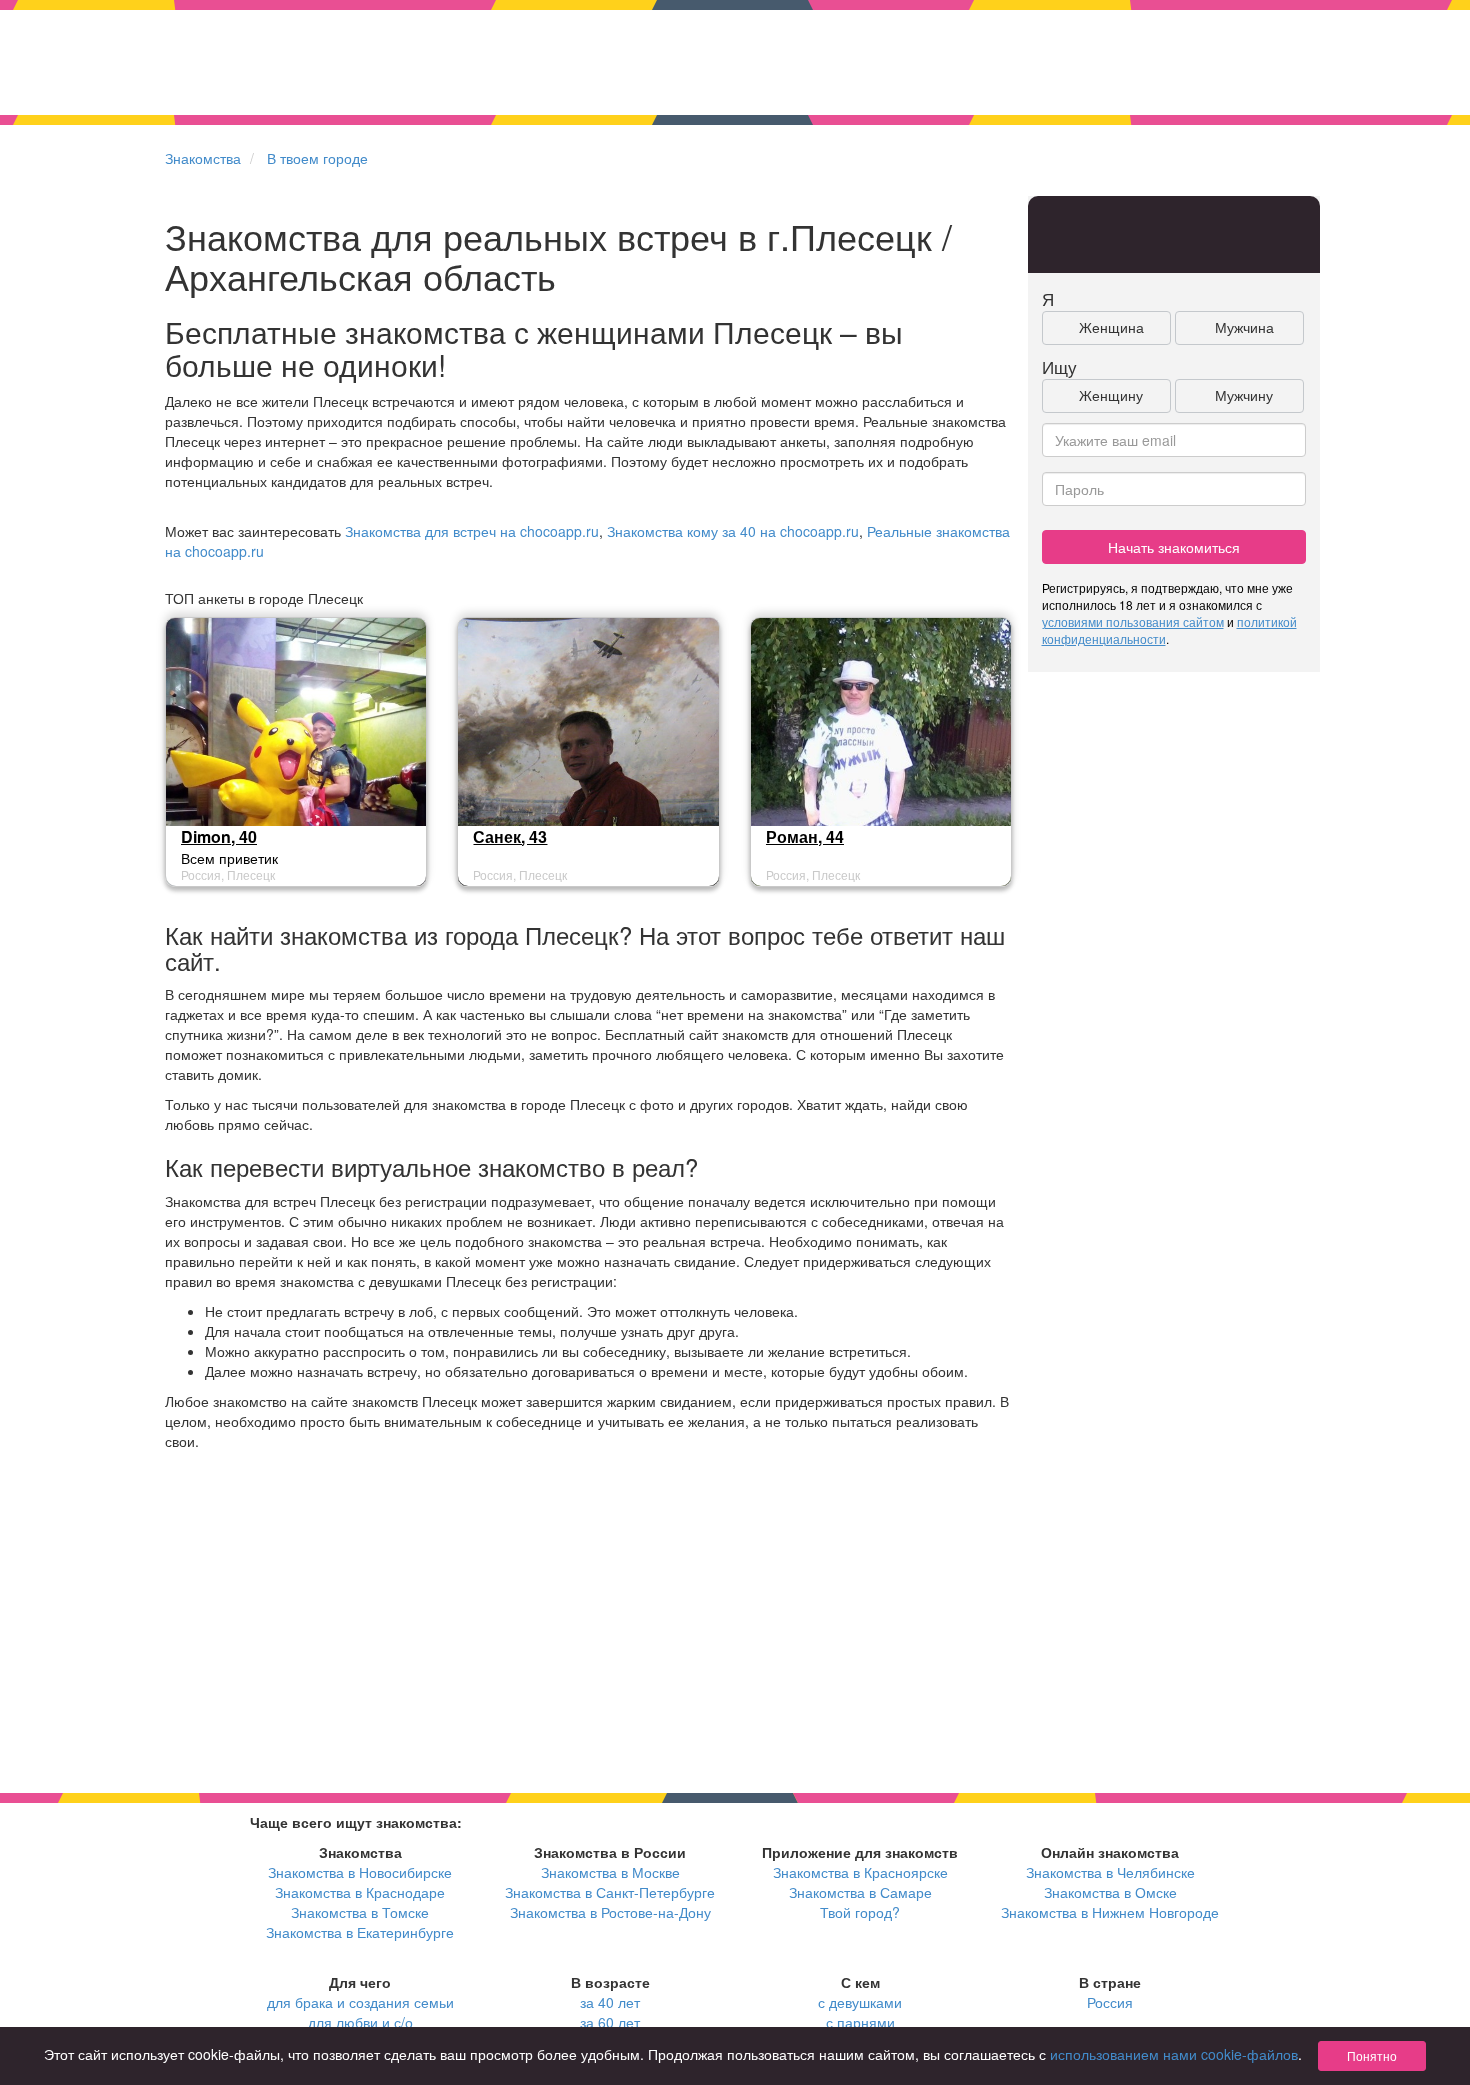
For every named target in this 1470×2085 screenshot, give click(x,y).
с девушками (860, 2002)
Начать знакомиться (1174, 547)
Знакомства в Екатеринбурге (360, 1932)
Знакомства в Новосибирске (360, 1872)
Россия (1110, 2002)
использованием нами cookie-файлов (1174, 2054)
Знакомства (203, 158)
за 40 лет (610, 2002)
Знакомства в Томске (360, 1912)
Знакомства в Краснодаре (360, 1892)
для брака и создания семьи (360, 2002)
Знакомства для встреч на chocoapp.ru (472, 531)
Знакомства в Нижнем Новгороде (1110, 1912)
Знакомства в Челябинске (1110, 1872)
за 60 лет (610, 2022)
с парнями (860, 2022)
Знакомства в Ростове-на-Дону (610, 1912)
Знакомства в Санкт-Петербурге (610, 1892)
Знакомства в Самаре (860, 1892)
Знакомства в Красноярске (860, 1872)
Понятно (1372, 2055)
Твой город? (860, 1912)
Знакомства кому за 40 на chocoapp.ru (733, 531)
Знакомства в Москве (610, 1872)
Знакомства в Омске (1110, 1892)
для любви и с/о (360, 2022)
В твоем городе (317, 158)
